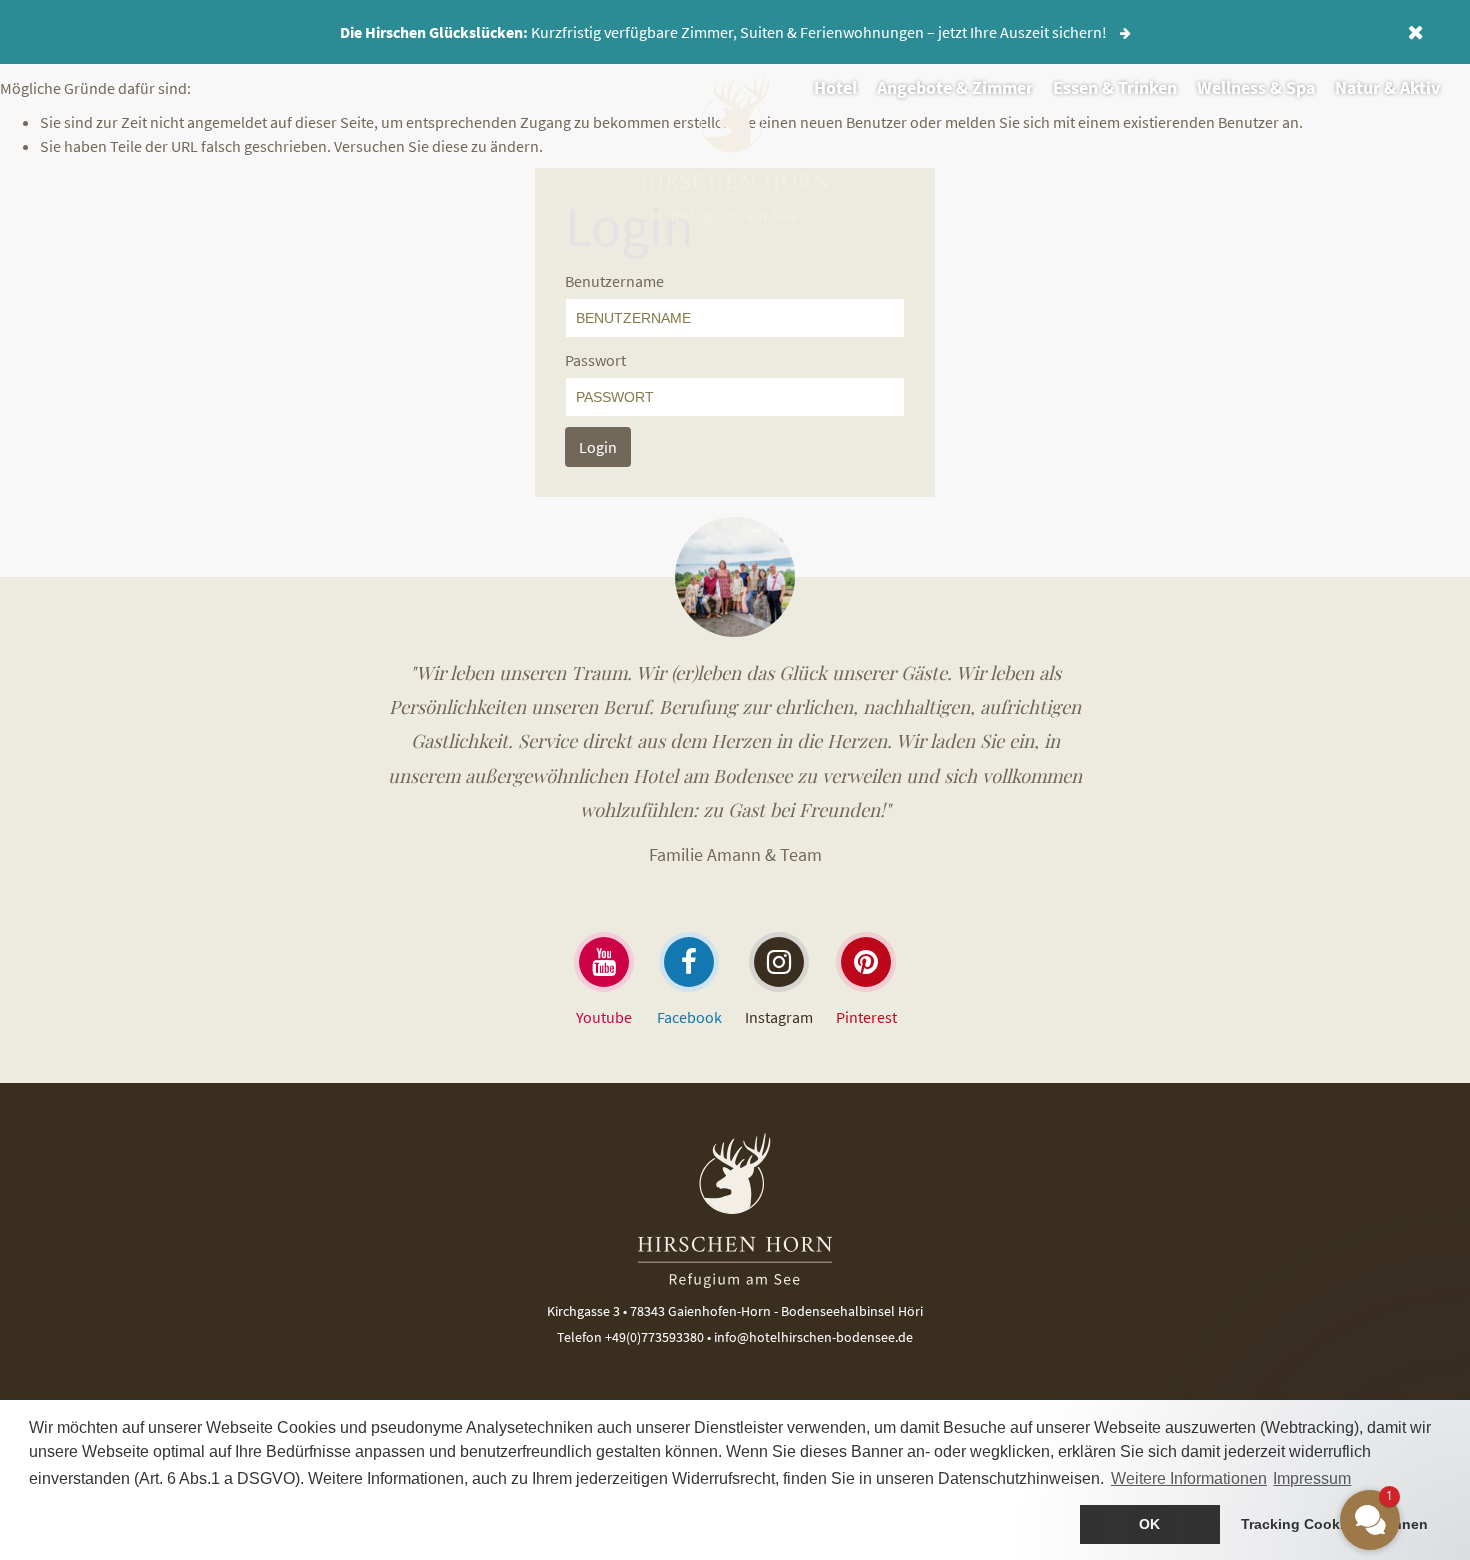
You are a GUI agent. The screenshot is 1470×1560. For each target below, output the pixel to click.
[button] (1250, 1339)
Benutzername (614, 281)
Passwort (595, 360)
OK (1149, 1524)
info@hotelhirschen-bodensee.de (813, 1337)
